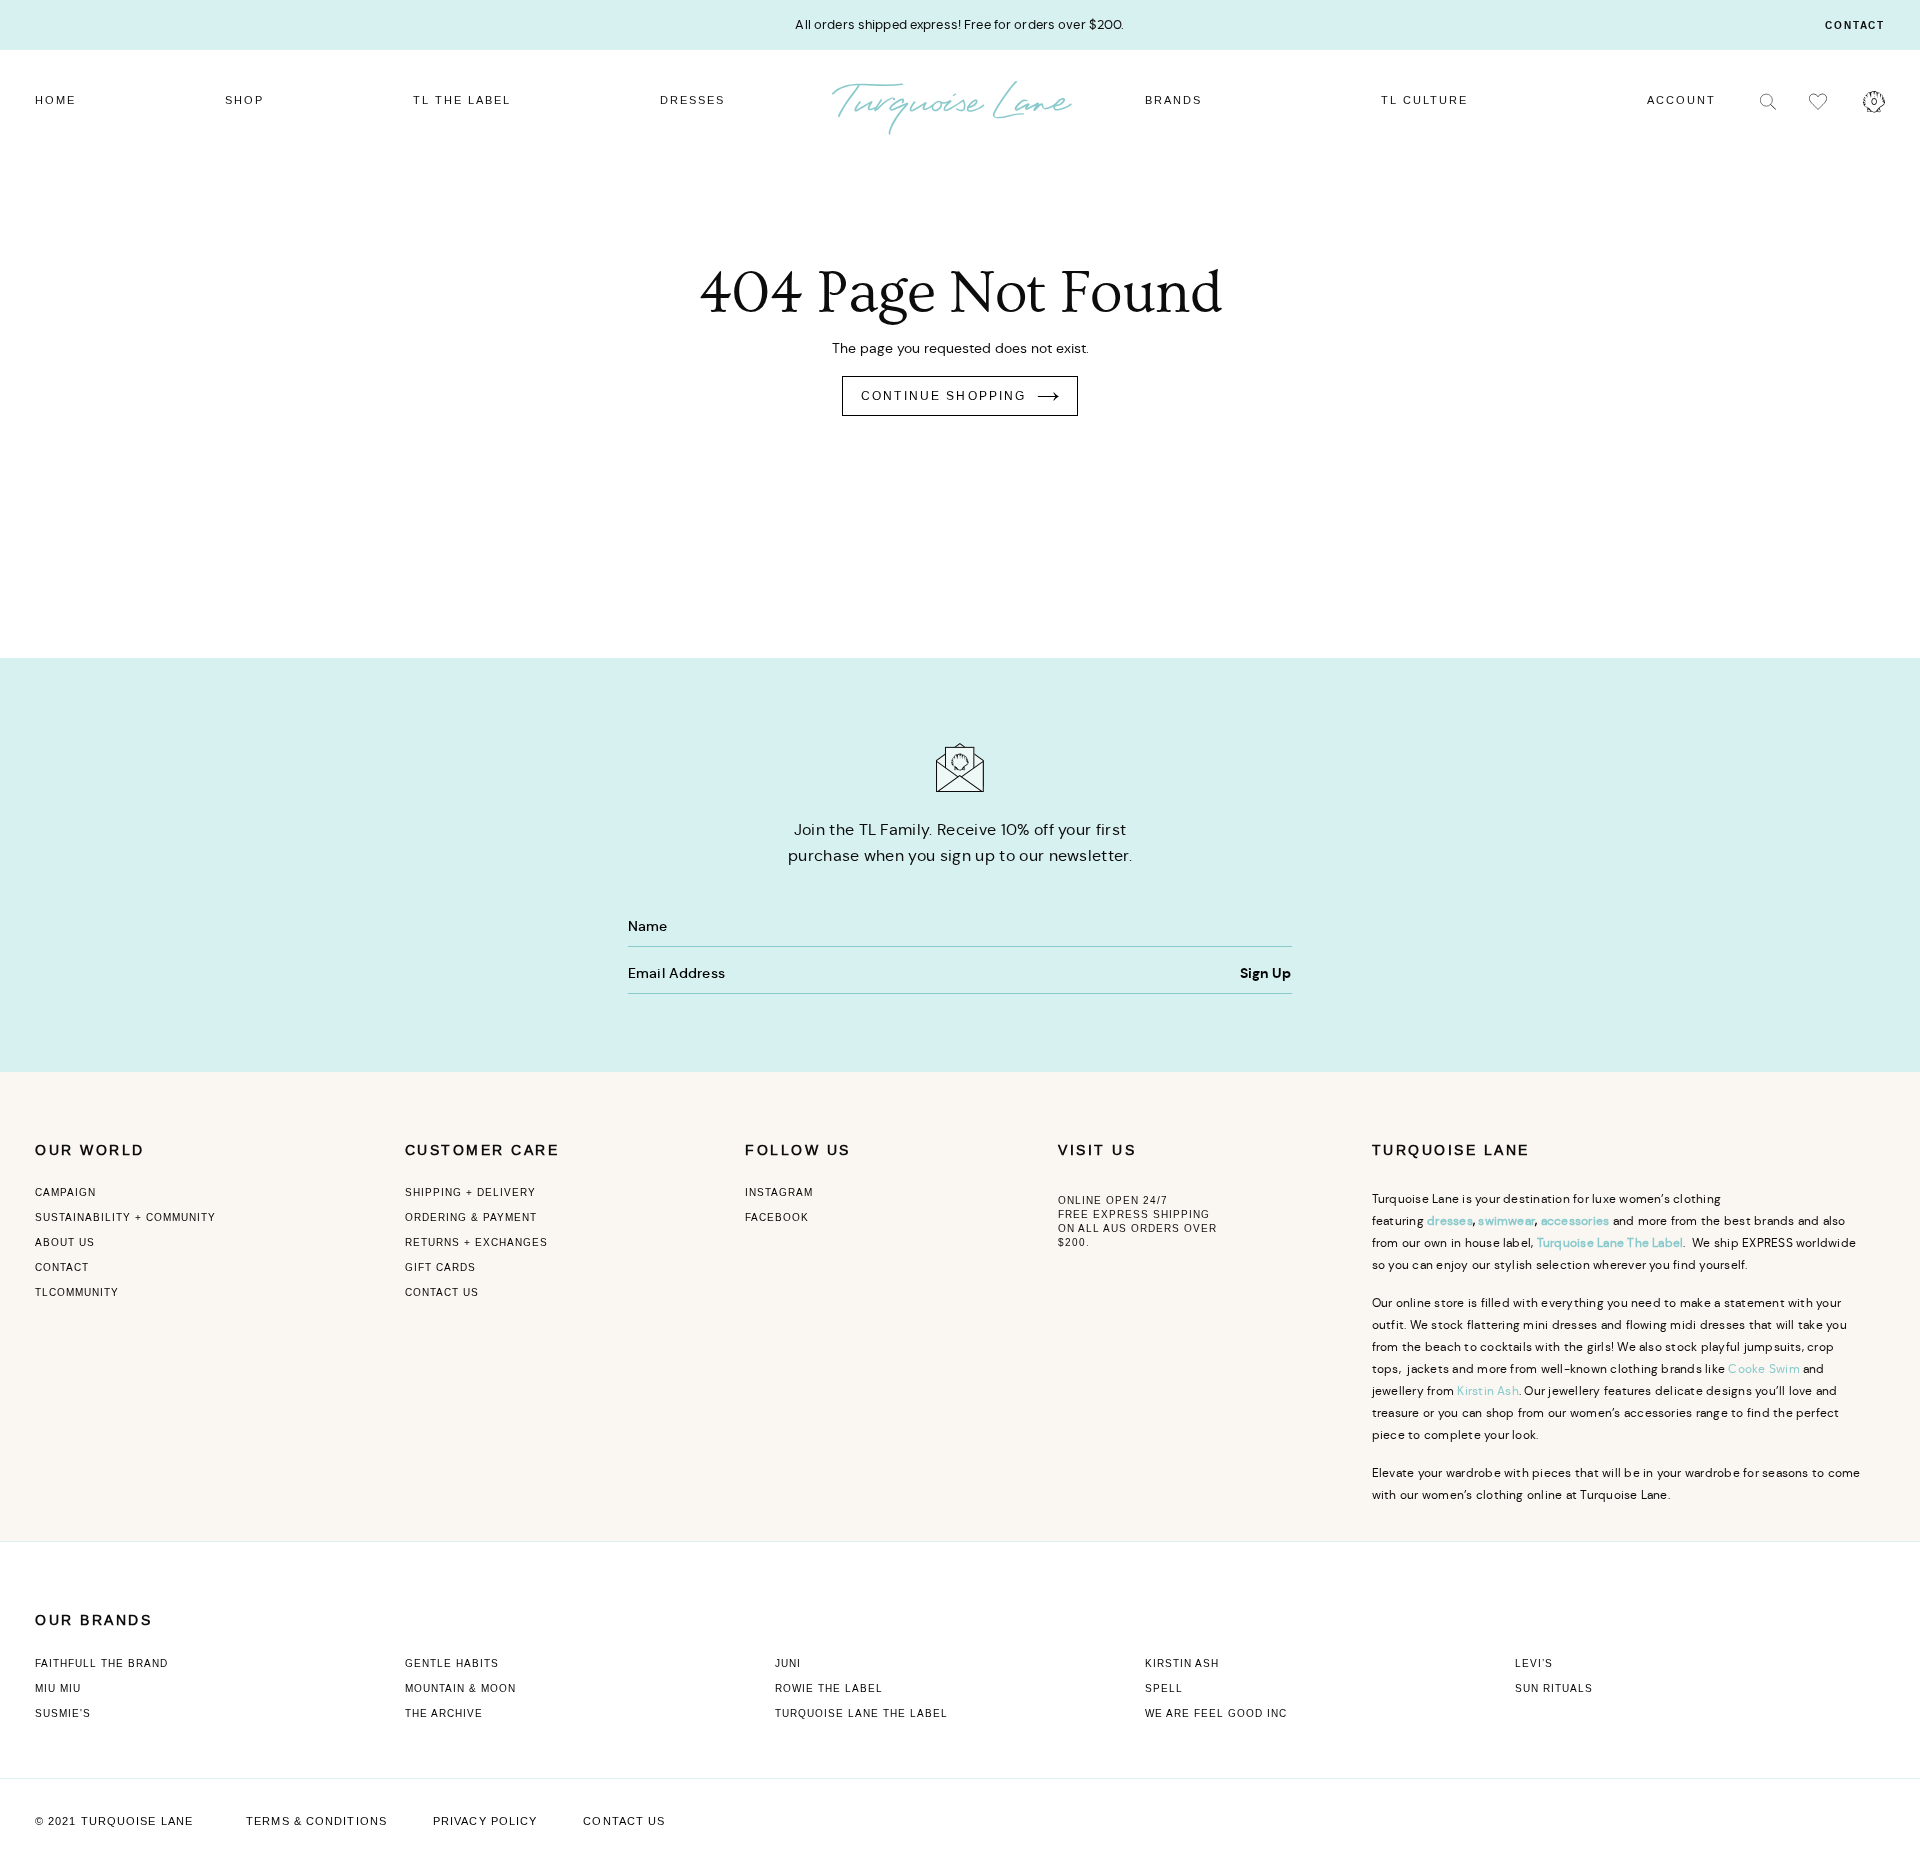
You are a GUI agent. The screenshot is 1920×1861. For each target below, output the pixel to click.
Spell (1164, 1688)
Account (1681, 100)
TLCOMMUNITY (77, 1292)
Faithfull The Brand (101, 1663)
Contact (1855, 26)
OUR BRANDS (93, 1620)
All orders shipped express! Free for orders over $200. (959, 24)
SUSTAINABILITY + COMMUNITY (125, 1217)
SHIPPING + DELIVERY (470, 1192)
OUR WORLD (90, 1150)
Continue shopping (944, 396)
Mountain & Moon (460, 1688)
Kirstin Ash (1488, 1390)
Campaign (65, 1192)
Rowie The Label (829, 1688)
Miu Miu (58, 1688)
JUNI (788, 1663)
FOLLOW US (798, 1150)
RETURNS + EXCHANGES (476, 1242)
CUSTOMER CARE (482, 1150)
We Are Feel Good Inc (1216, 1713)
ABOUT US (65, 1242)
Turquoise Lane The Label (861, 1713)
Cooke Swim (1763, 1368)
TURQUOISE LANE (1451, 1150)
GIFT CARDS (440, 1267)
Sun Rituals (1554, 1688)
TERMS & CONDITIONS (316, 1821)
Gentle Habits (452, 1663)
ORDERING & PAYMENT (471, 1217)
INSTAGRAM (779, 1192)
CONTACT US (442, 1292)
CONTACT (62, 1267)
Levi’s (1534, 1663)
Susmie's (63, 1713)
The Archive (444, 1713)
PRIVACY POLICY (485, 1821)
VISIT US (1097, 1150)
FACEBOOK (777, 1217)
